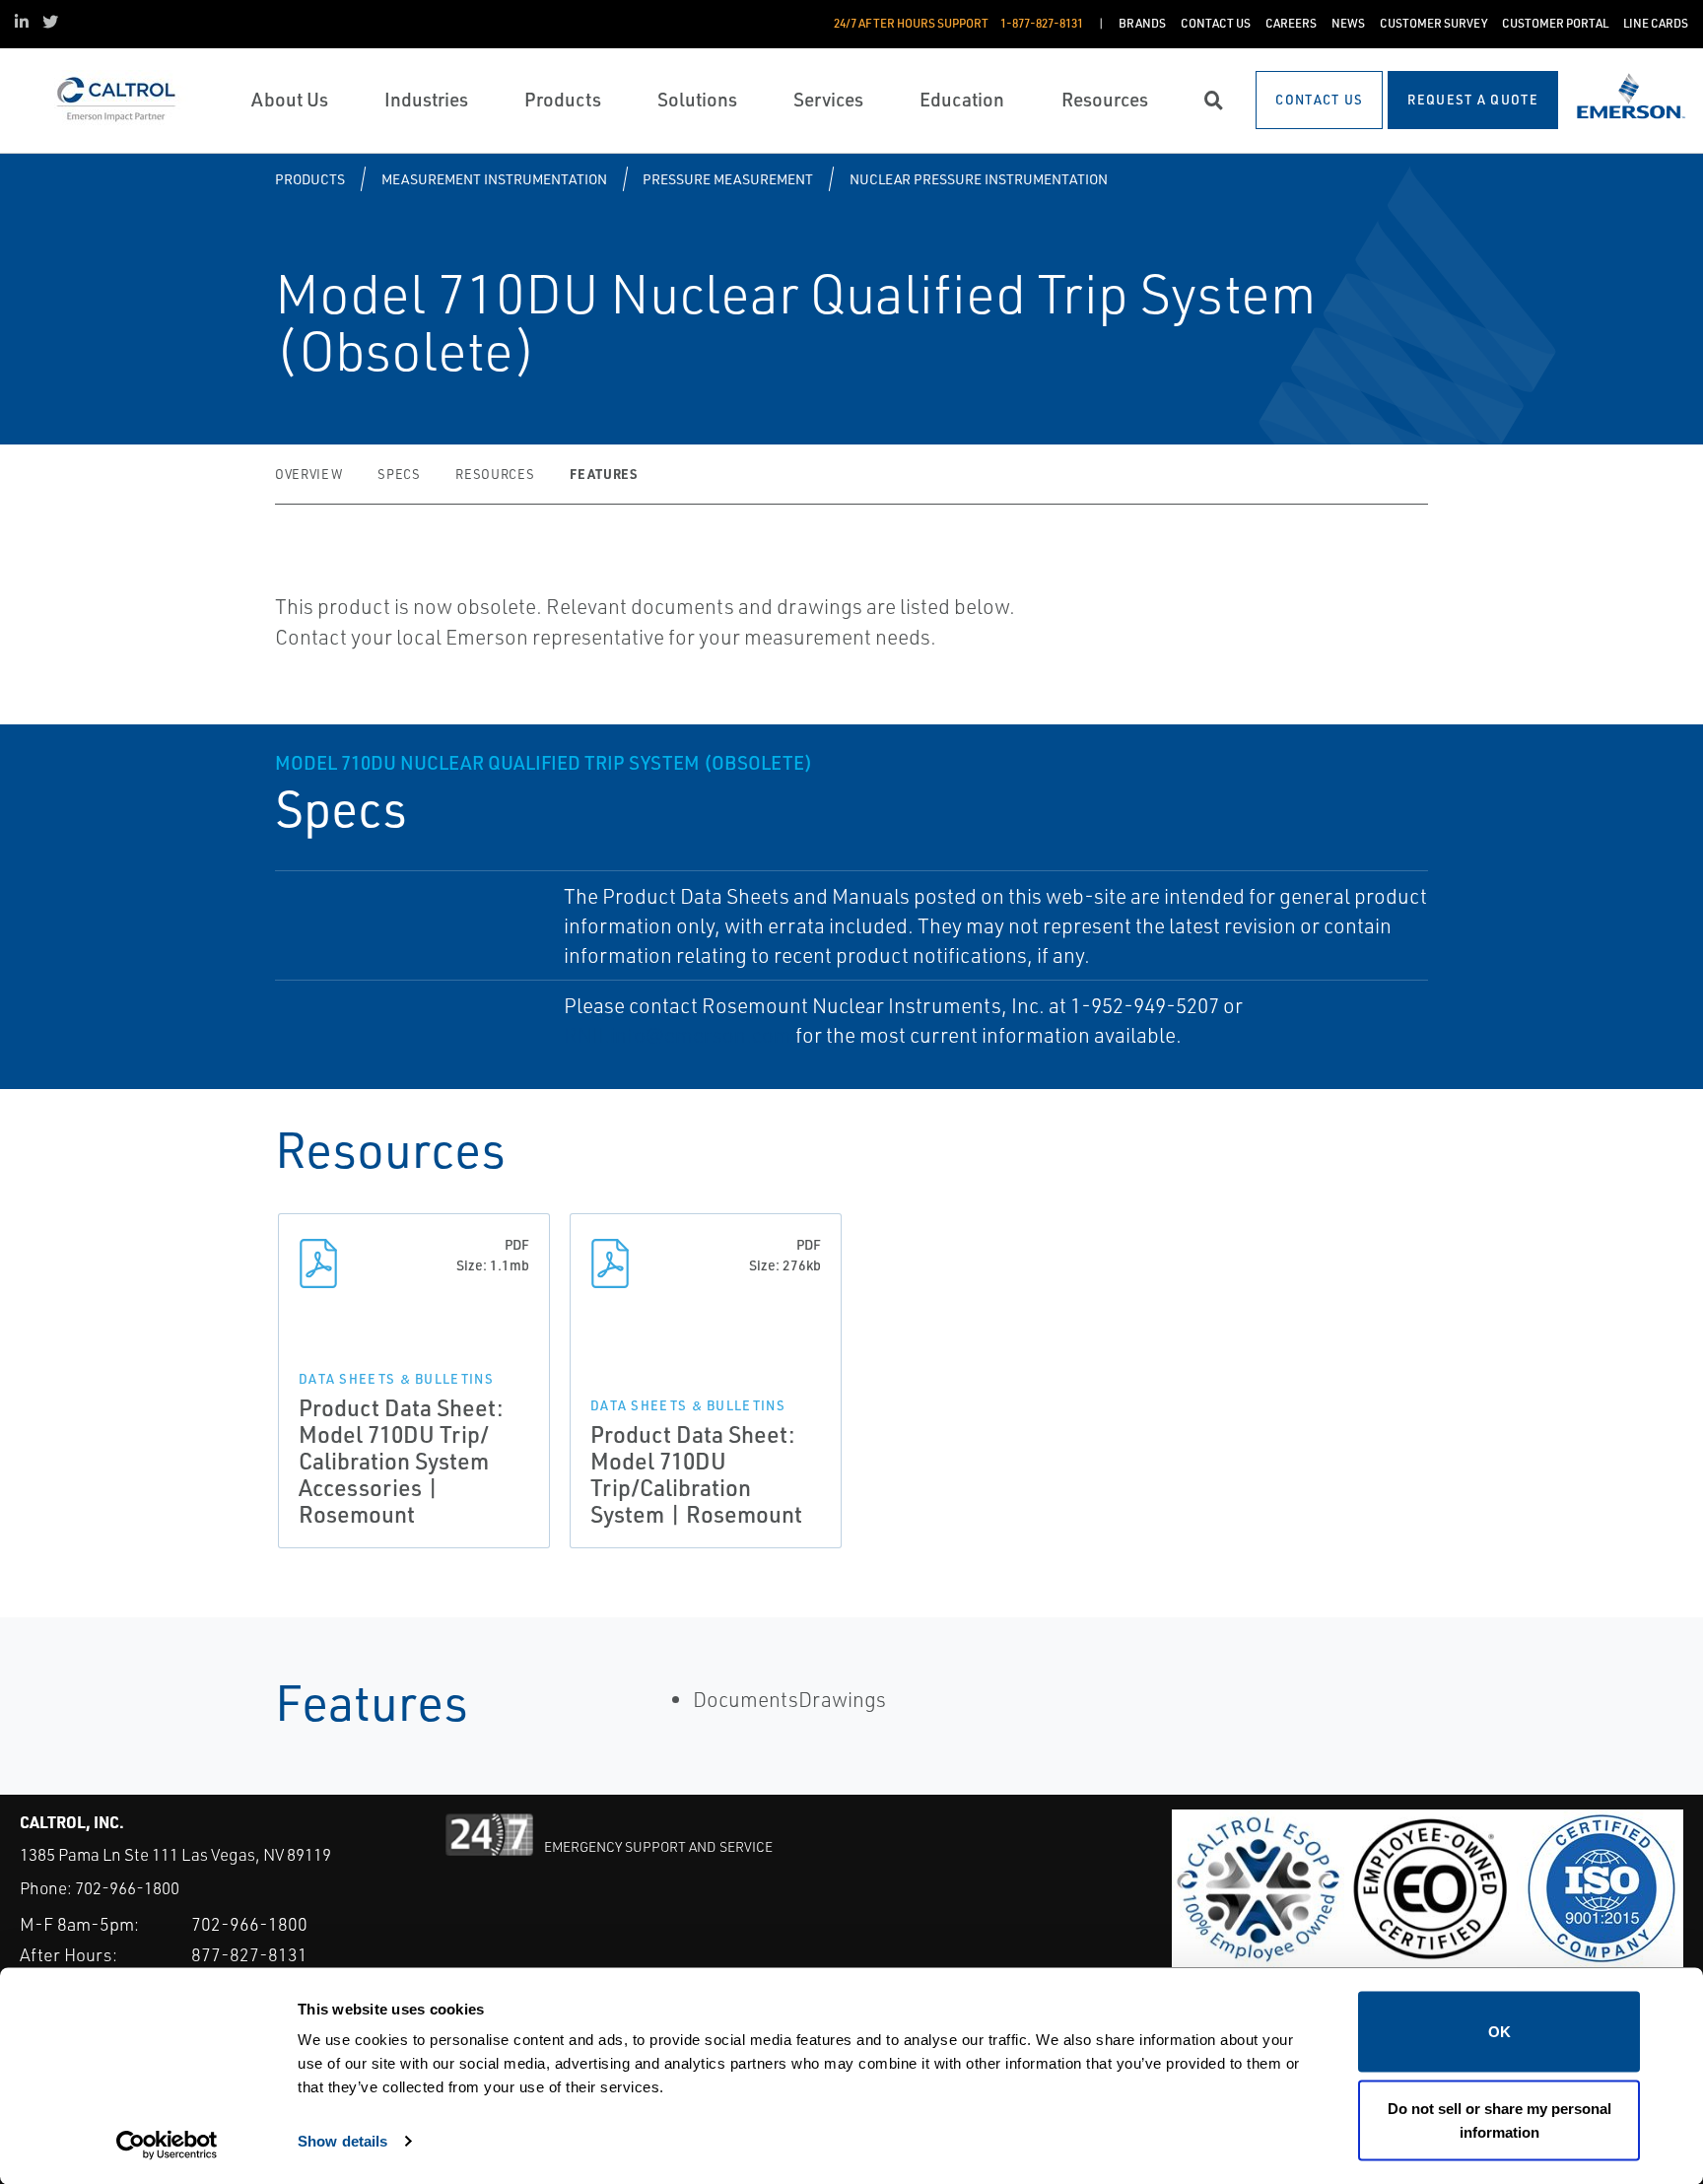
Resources (495, 474)
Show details (342, 2140)
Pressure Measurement (728, 179)
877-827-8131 (249, 1954)
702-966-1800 (127, 1888)
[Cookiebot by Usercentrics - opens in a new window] (167, 2146)
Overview (308, 474)
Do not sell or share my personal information (1499, 2119)
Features (603, 474)
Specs (399, 474)
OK (1499, 2032)
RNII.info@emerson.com (678, 1035)
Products (310, 179)
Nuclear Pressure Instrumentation (979, 179)
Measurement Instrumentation (494, 179)
